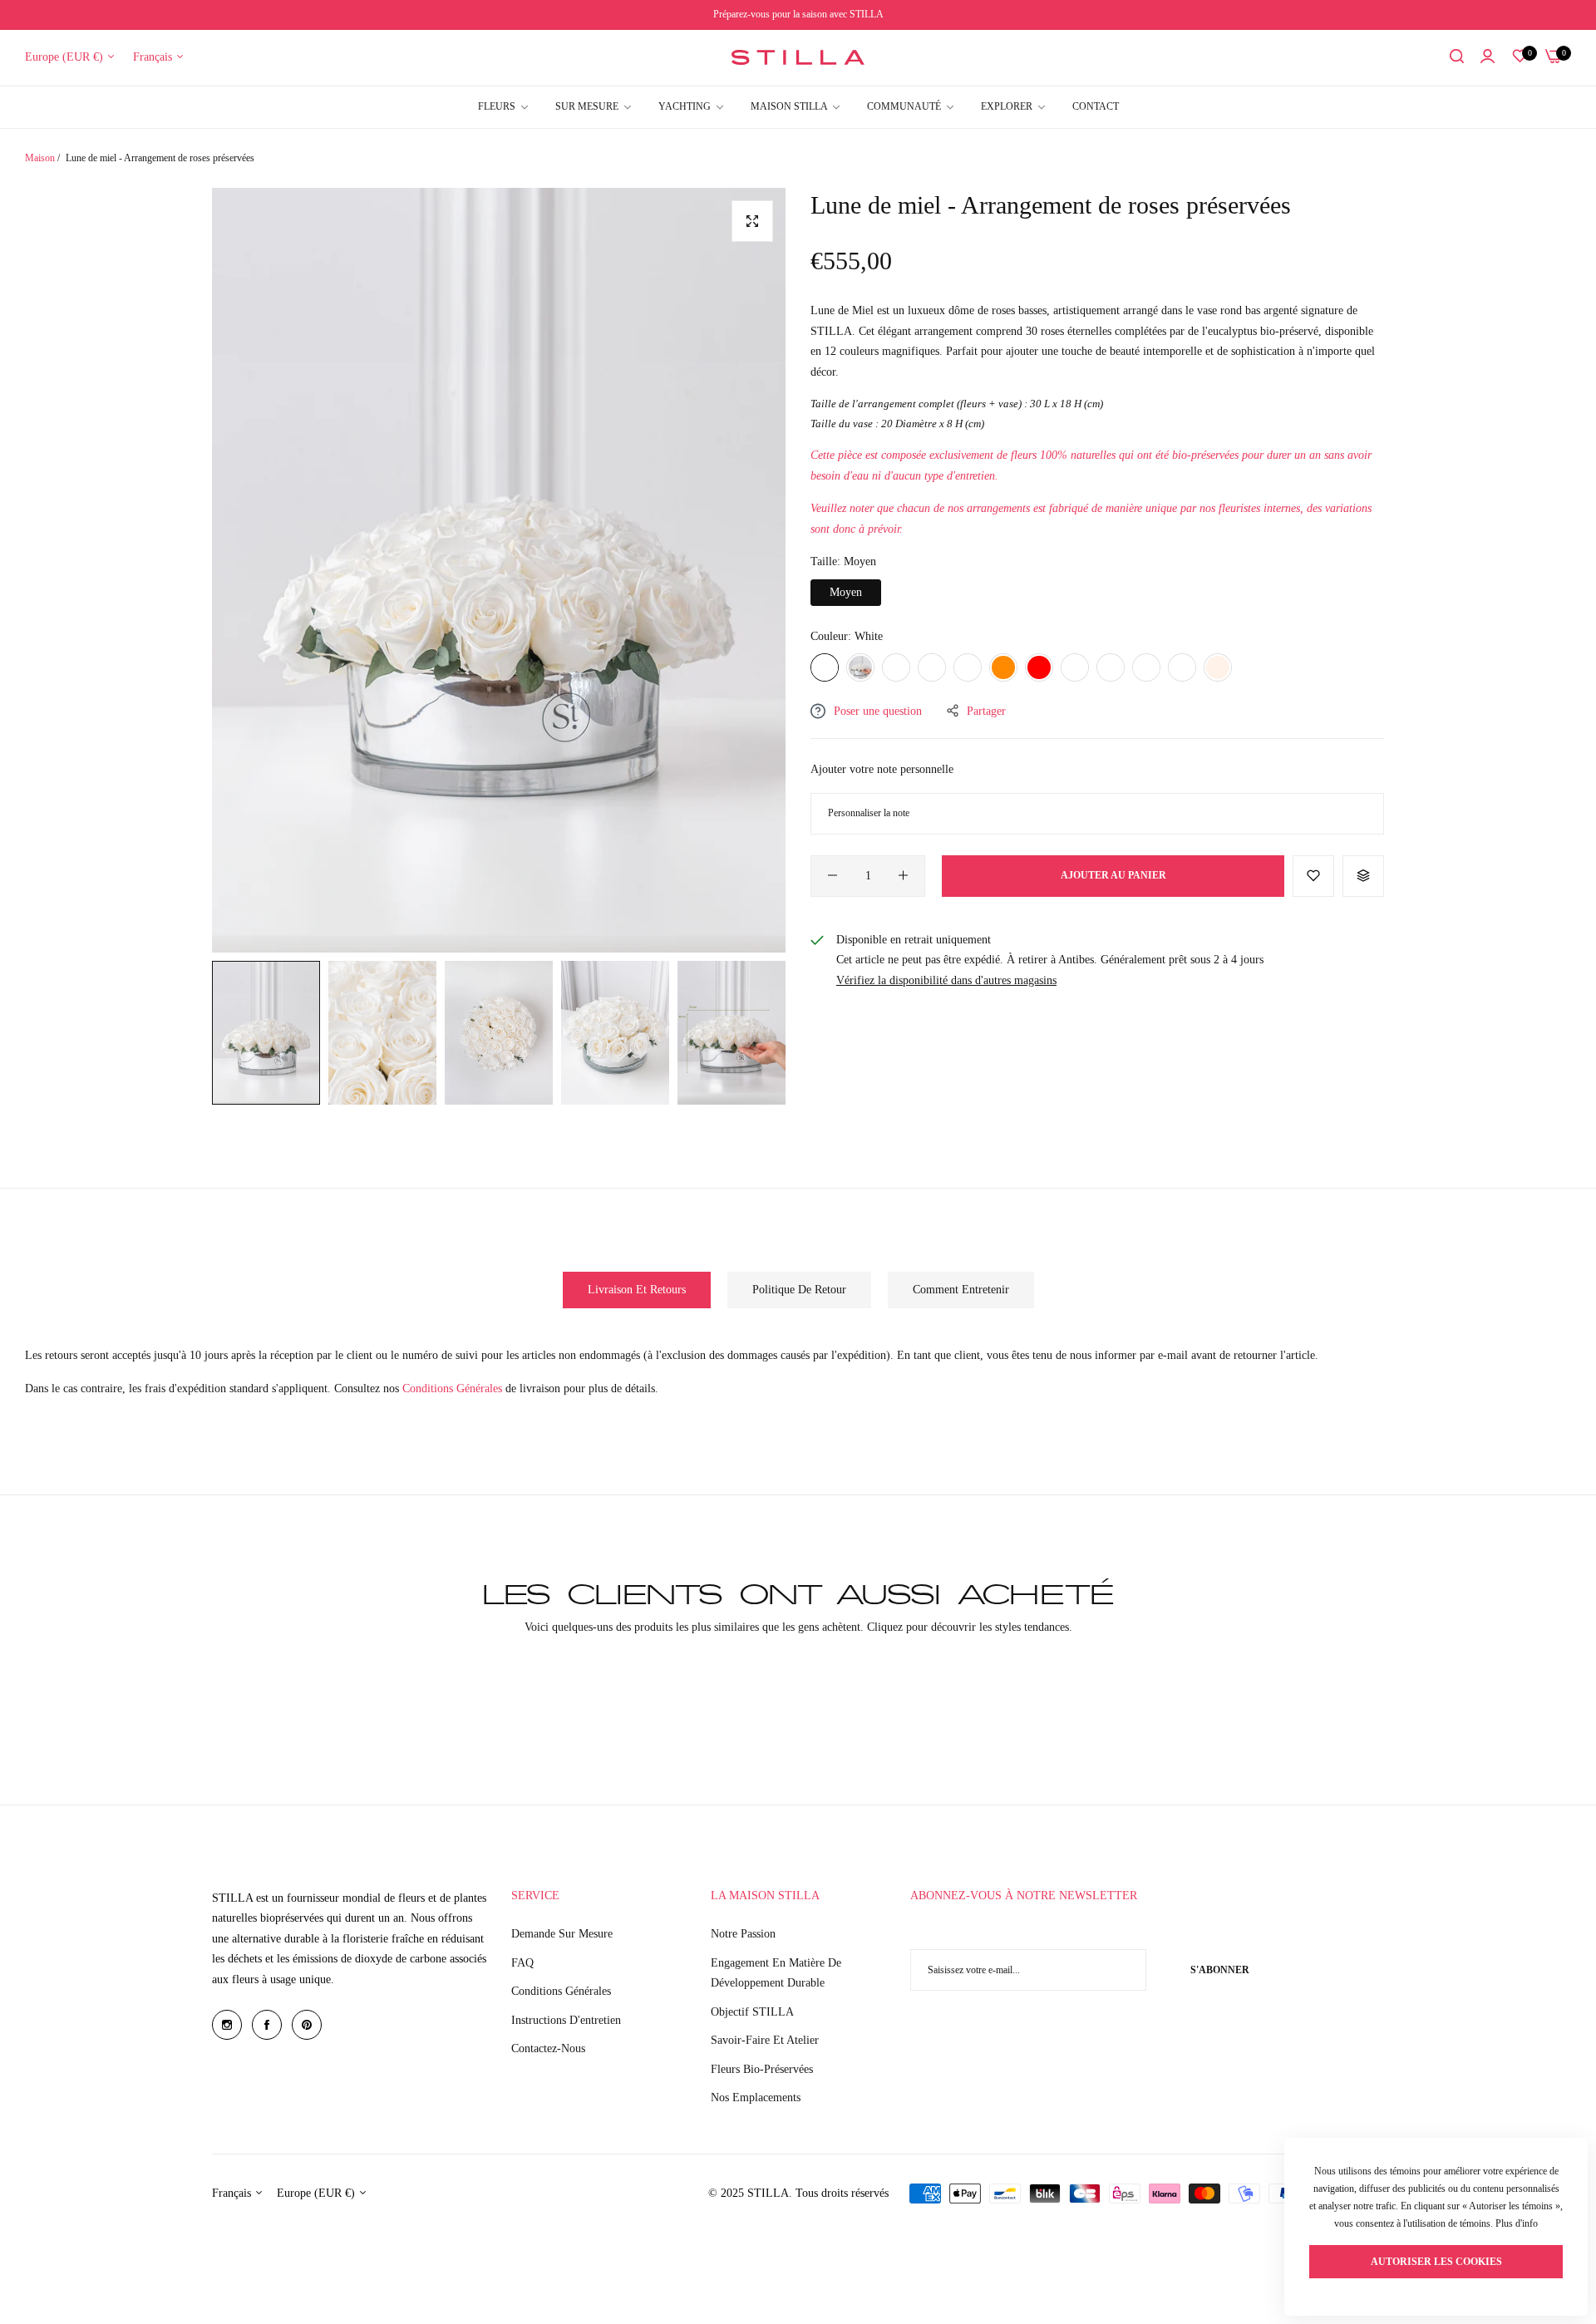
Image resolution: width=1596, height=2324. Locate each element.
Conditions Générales (454, 1388)
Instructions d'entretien (566, 2020)
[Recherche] (1457, 58)
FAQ (522, 1963)
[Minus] (832, 875)
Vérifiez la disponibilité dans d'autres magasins (946, 980)
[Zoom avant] (752, 221)
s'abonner (1220, 1970)
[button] (1313, 875)
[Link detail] (227, 2025)
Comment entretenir (961, 1290)
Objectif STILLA (752, 2012)
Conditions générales (561, 1991)
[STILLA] (798, 57)
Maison (40, 158)
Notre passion (743, 1934)
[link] (1014, 107)
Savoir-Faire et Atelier (765, 2040)
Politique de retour (799, 1290)
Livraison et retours (637, 1290)
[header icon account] (1488, 58)
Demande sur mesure (562, 1934)
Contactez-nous (548, 2048)
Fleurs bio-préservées (762, 2069)
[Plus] (903, 875)
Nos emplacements (756, 2098)
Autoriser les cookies (1436, 2262)
